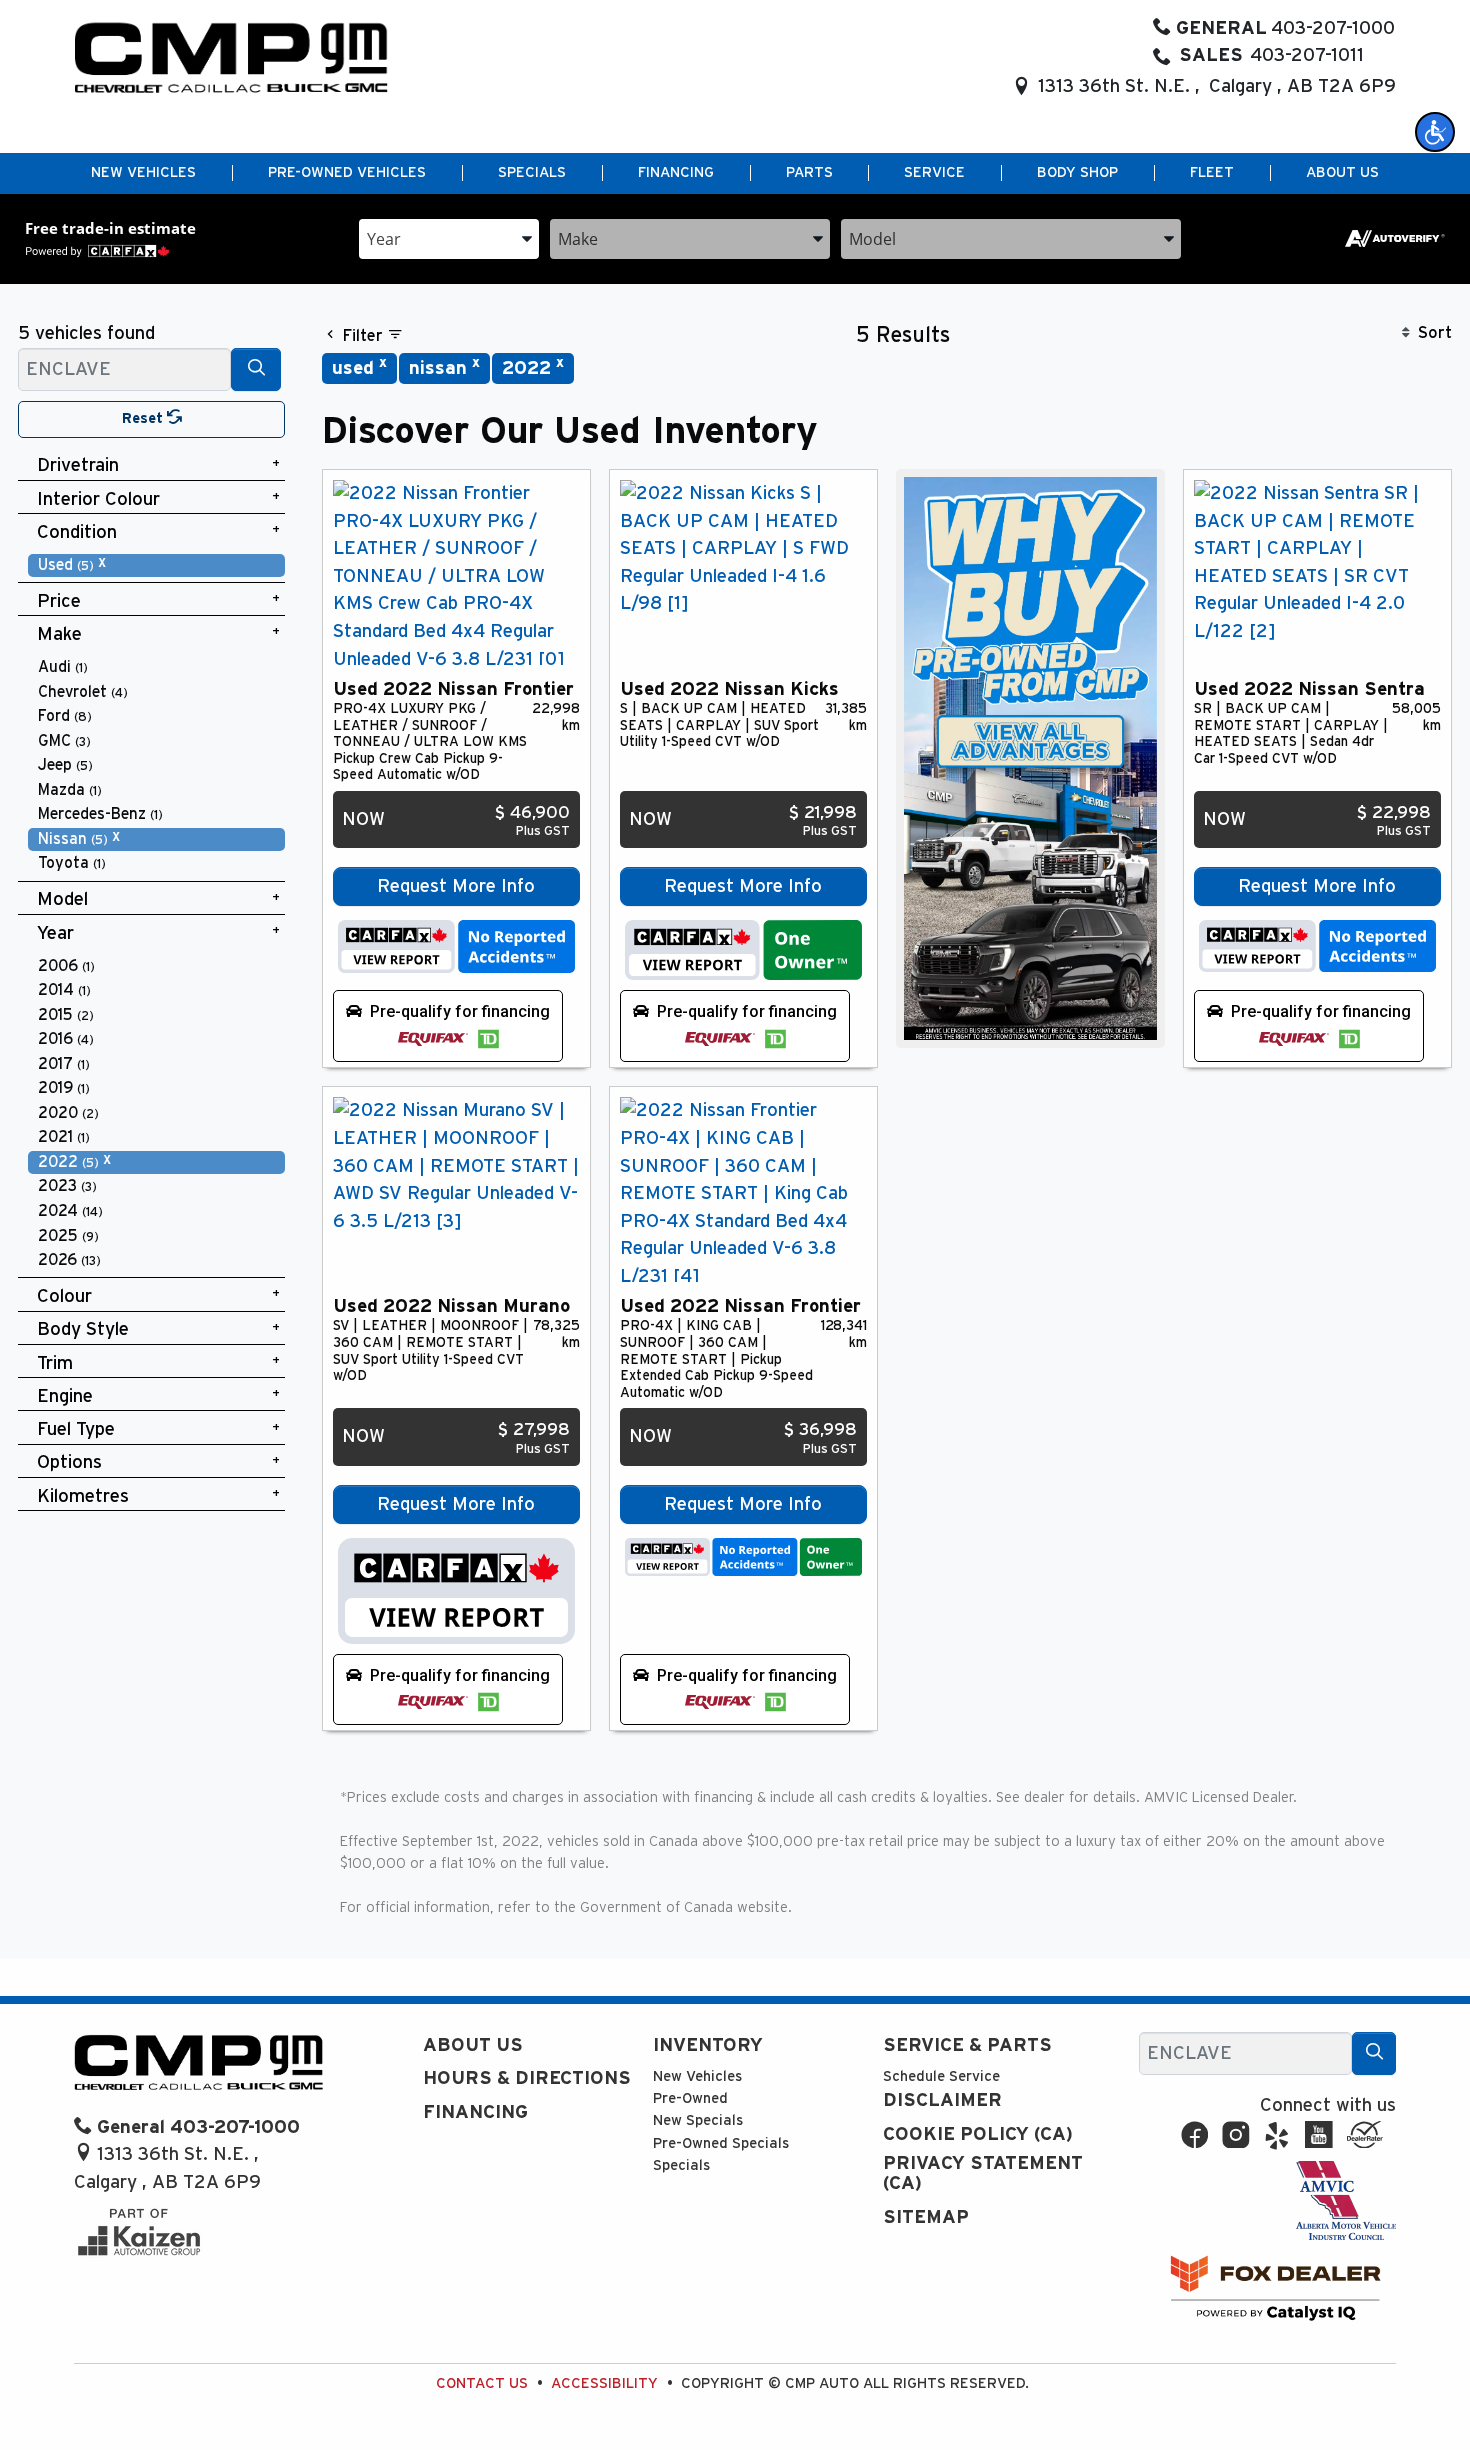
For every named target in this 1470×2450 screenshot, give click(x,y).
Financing (475, 2112)
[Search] (256, 369)
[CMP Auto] (231, 57)
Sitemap (926, 2217)
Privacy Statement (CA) (983, 2173)
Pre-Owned (690, 2098)
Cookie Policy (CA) (978, 2134)
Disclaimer (942, 2100)
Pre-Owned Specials (721, 2143)
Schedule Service (941, 2076)
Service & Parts (967, 2045)
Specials (681, 2165)
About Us (473, 2045)
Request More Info (456, 886)
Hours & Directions (527, 2078)
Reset (144, 418)
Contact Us (482, 2383)
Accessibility (604, 2383)
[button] (1435, 132)
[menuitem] (157, 565)
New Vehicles (697, 2076)
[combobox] (449, 237)
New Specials (698, 2120)
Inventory (708, 2045)
